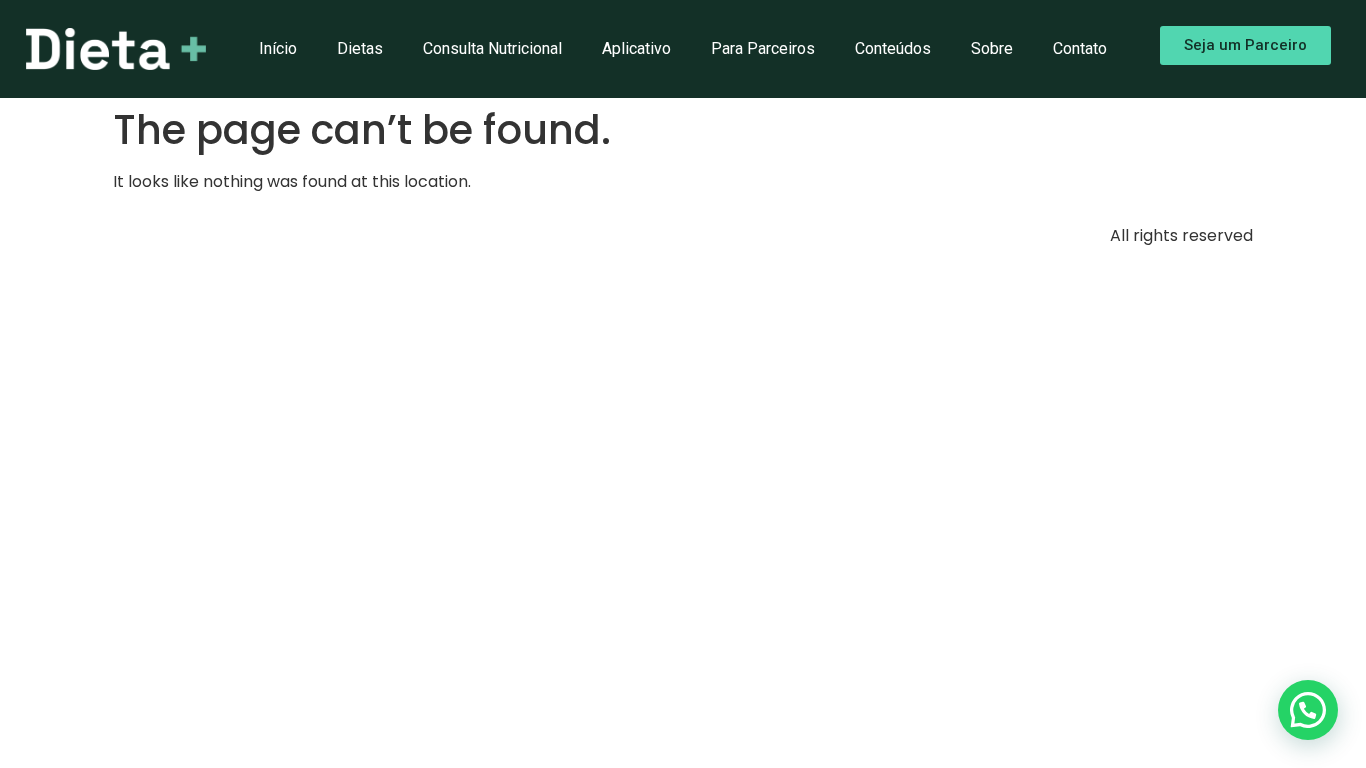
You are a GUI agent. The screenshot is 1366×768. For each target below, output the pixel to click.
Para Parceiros (763, 48)
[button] (1308, 710)
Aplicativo (636, 48)
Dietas (360, 48)
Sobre (992, 48)
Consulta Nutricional (492, 48)
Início (278, 48)
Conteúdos (893, 48)
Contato (1080, 48)
